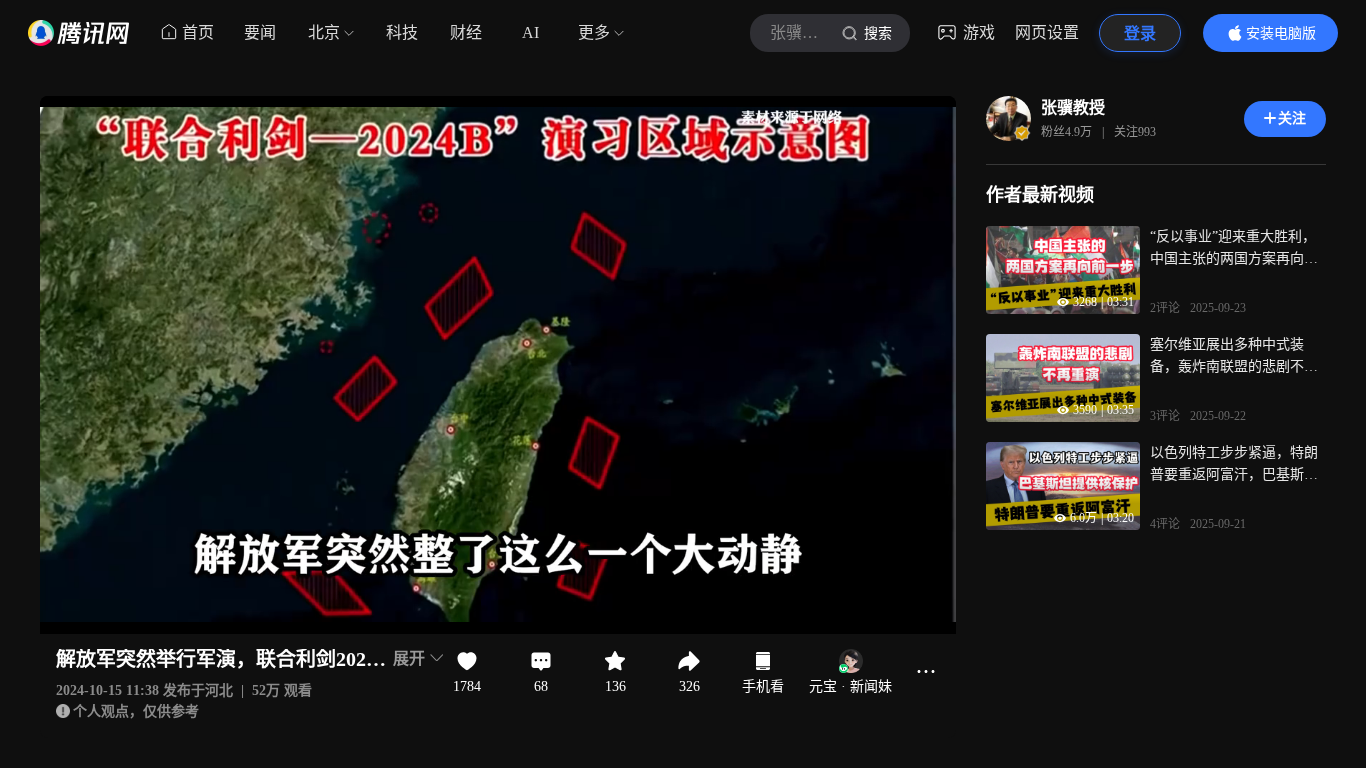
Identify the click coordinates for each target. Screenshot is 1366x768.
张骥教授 (1073, 107)
